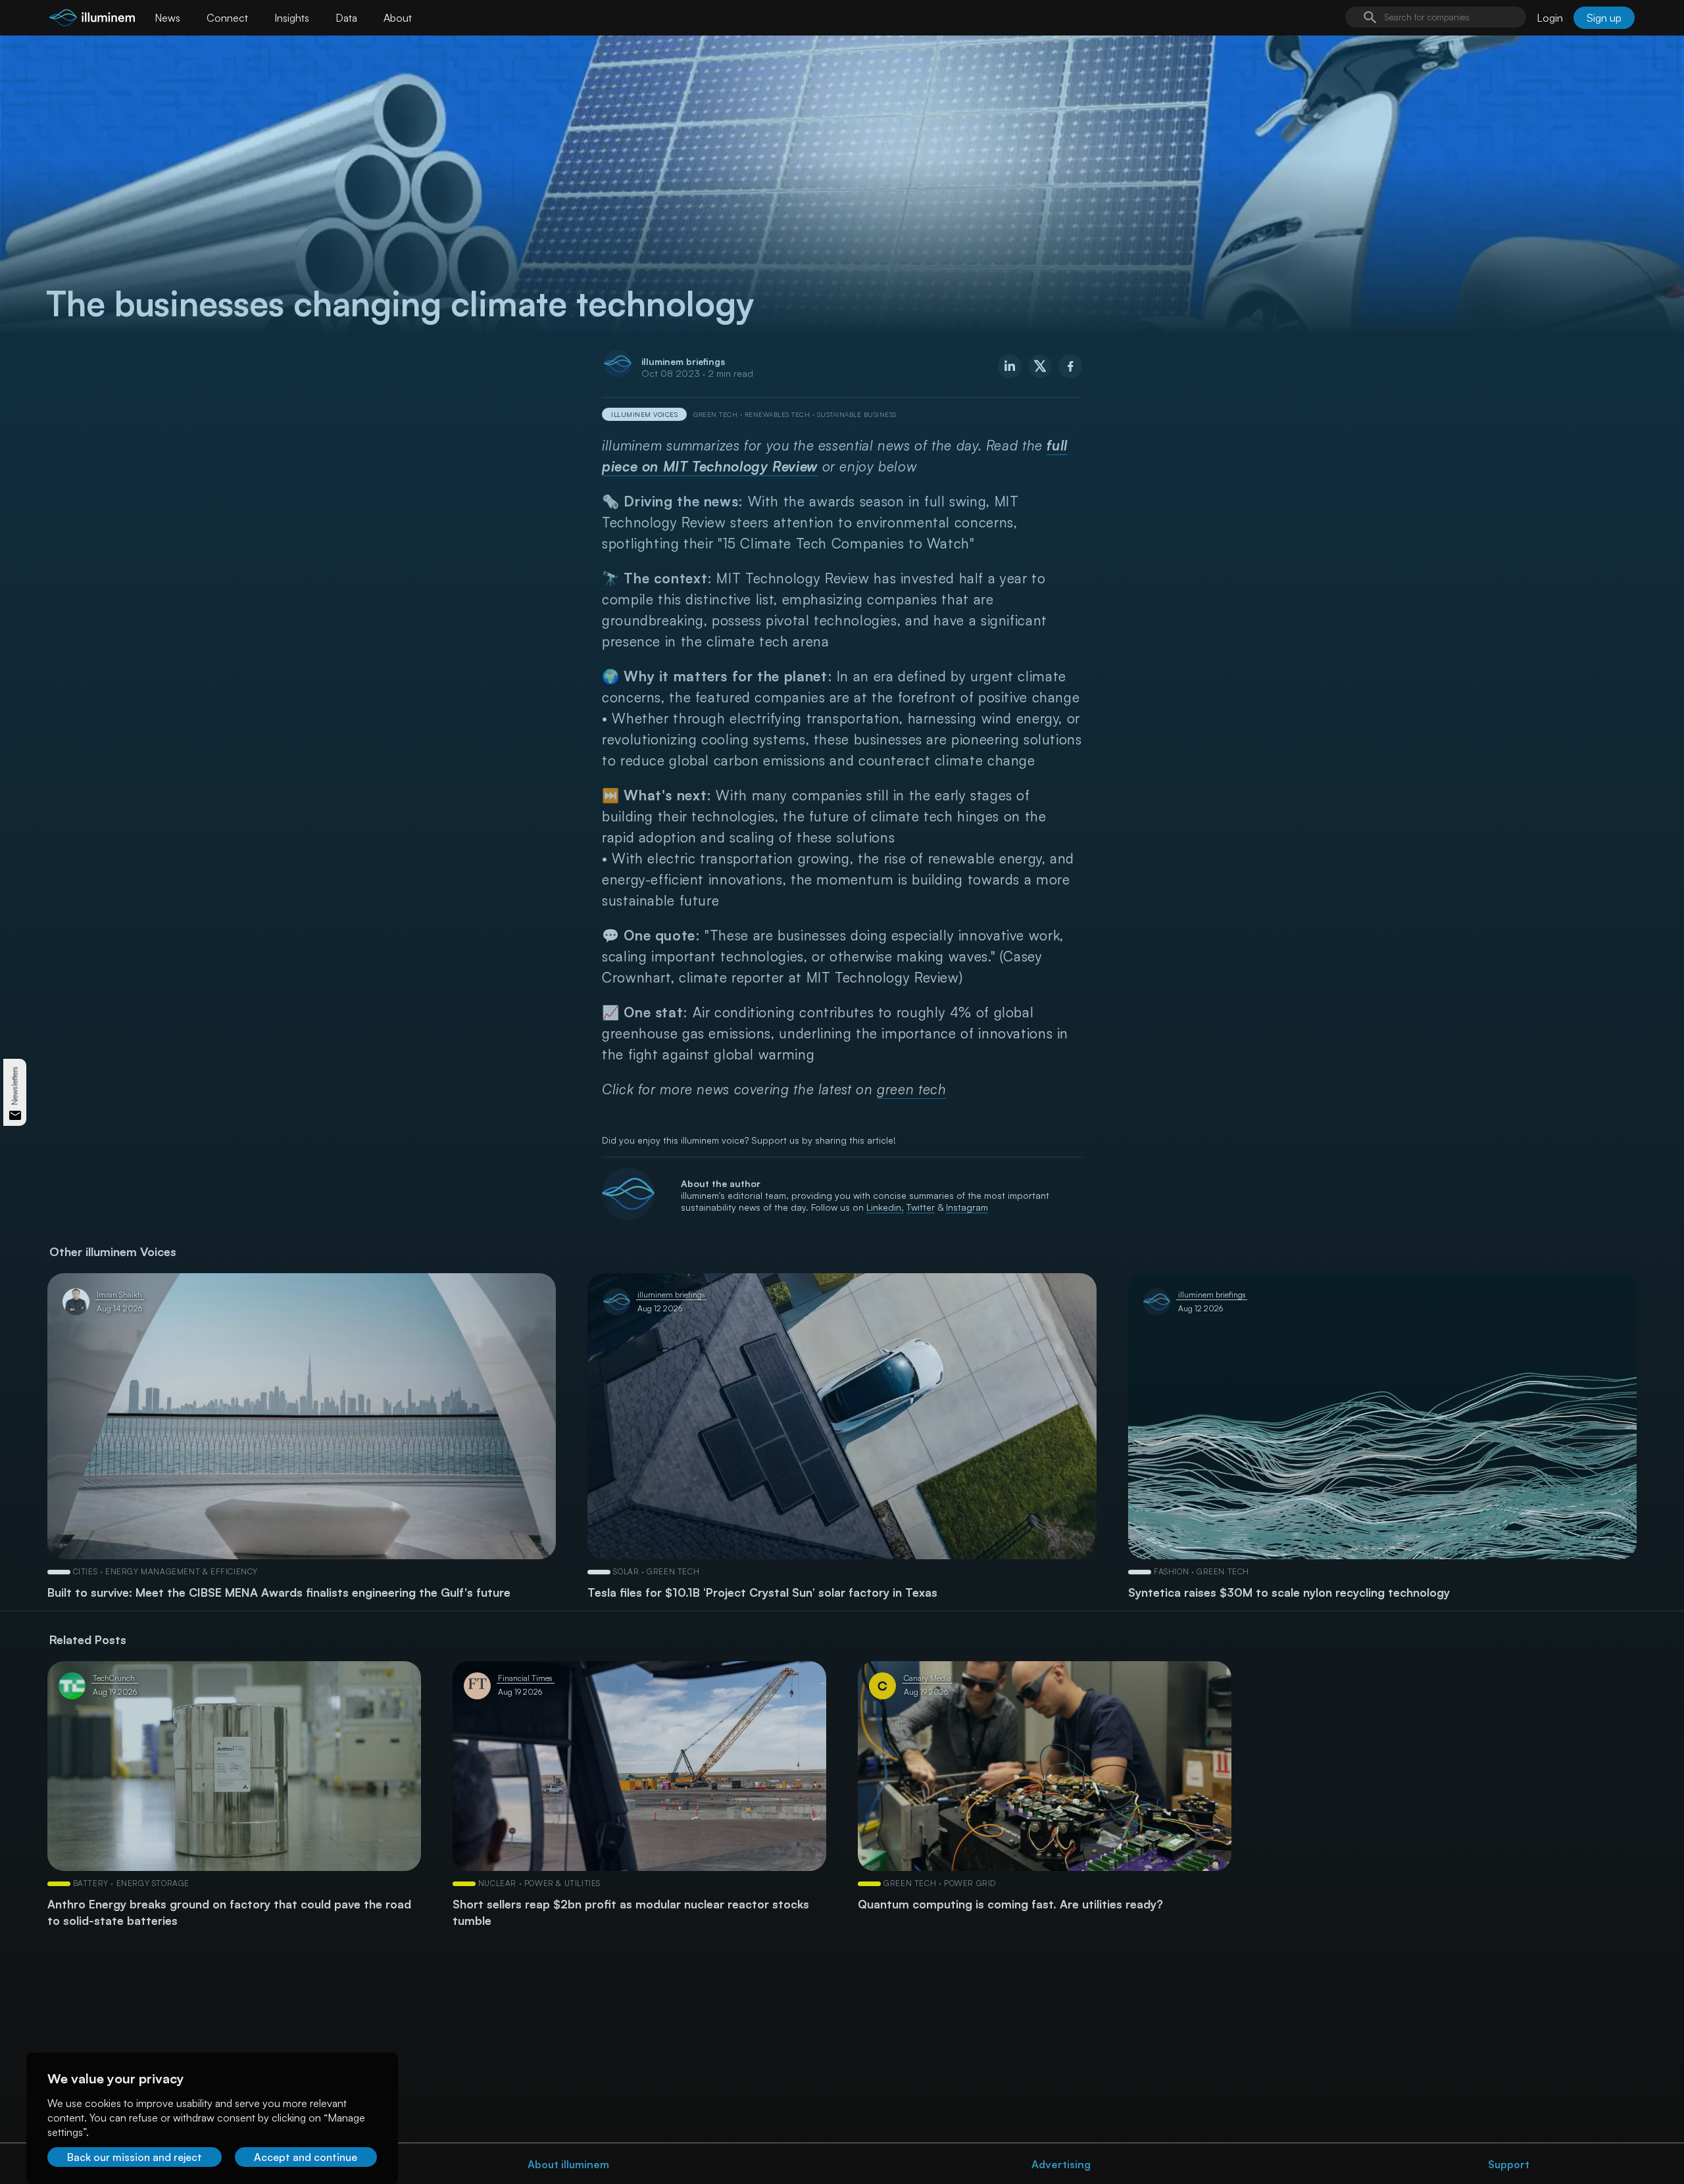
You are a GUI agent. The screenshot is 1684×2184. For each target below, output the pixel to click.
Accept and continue (306, 2157)
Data (346, 18)
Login (1550, 18)
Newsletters (15, 1085)
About (398, 18)
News (167, 18)
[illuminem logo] (92, 19)
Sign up (1604, 18)
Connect (227, 18)
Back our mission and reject (135, 2157)
